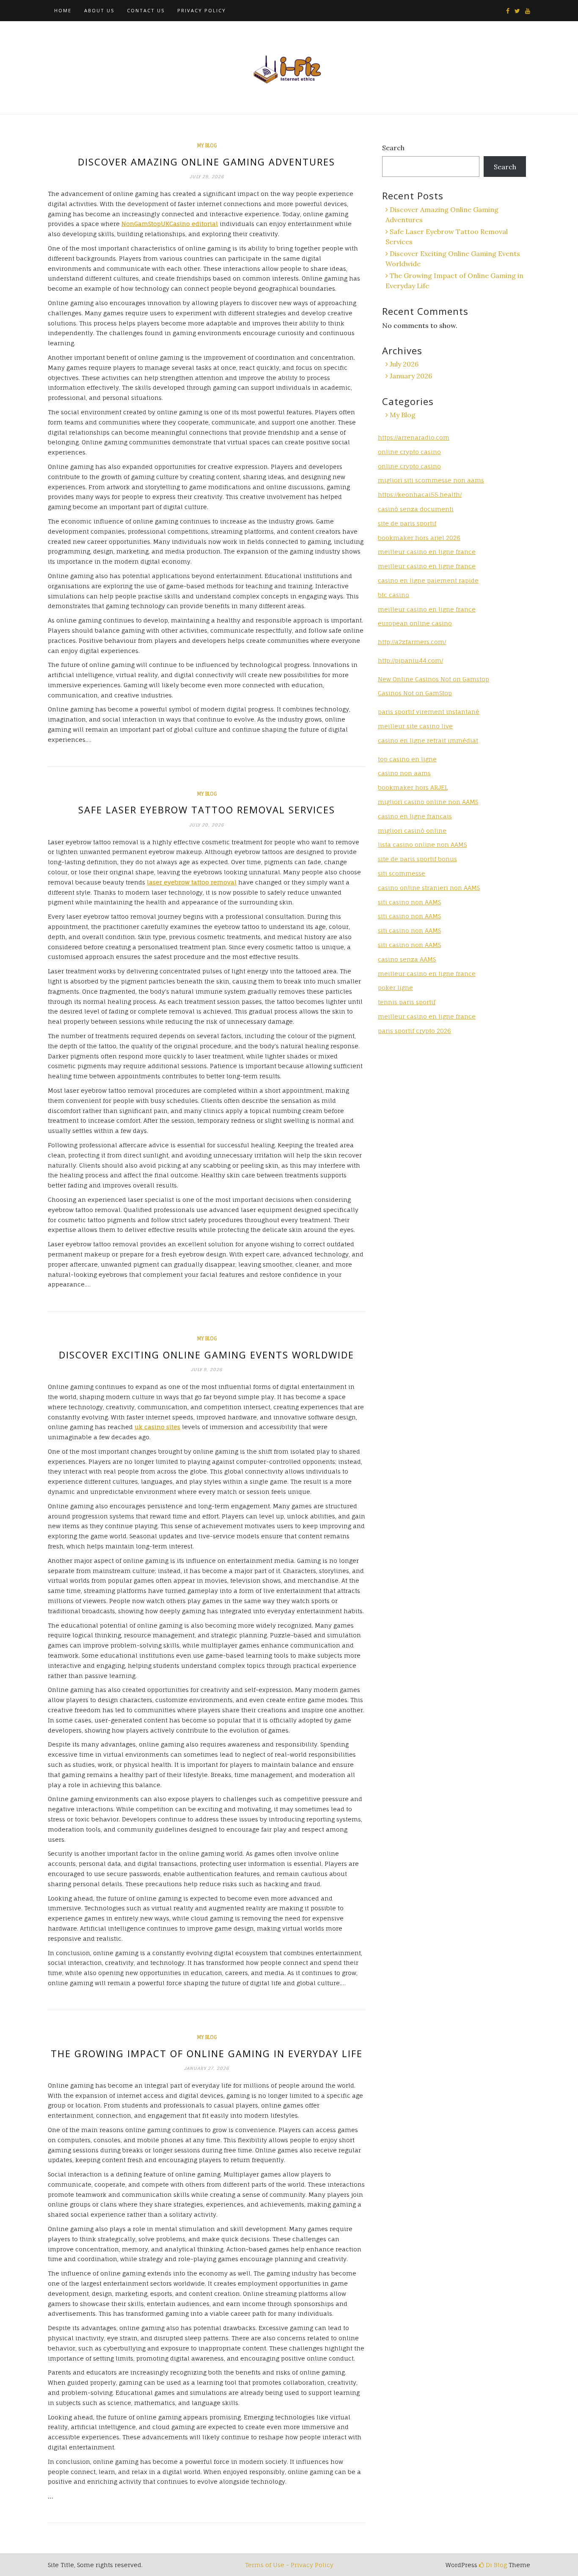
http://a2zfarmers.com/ (412, 642)
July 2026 (404, 364)
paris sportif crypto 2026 (414, 1031)
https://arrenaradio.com (414, 437)
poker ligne (395, 988)
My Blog (207, 146)
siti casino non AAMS (409, 916)
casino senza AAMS (407, 959)
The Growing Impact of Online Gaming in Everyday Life (207, 2053)
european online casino (415, 623)
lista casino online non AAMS (422, 844)
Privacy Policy (202, 10)
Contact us (146, 10)
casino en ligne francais (415, 816)
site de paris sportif (407, 523)
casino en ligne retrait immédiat (428, 740)
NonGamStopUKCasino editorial (170, 224)
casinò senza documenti (416, 509)
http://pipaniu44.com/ (410, 660)
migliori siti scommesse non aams (431, 480)
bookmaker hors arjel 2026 (419, 538)
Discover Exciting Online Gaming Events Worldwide (206, 1355)
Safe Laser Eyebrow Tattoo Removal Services (207, 810)
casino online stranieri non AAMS (429, 888)
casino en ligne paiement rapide (428, 580)
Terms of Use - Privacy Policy (289, 2565)
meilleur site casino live (415, 726)
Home (63, 10)
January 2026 (411, 376)
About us (99, 10)
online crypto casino (409, 452)
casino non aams (404, 773)
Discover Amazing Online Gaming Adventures (206, 162)
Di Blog (495, 2565)
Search (393, 148)
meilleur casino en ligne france (427, 552)
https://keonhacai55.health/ (420, 495)
